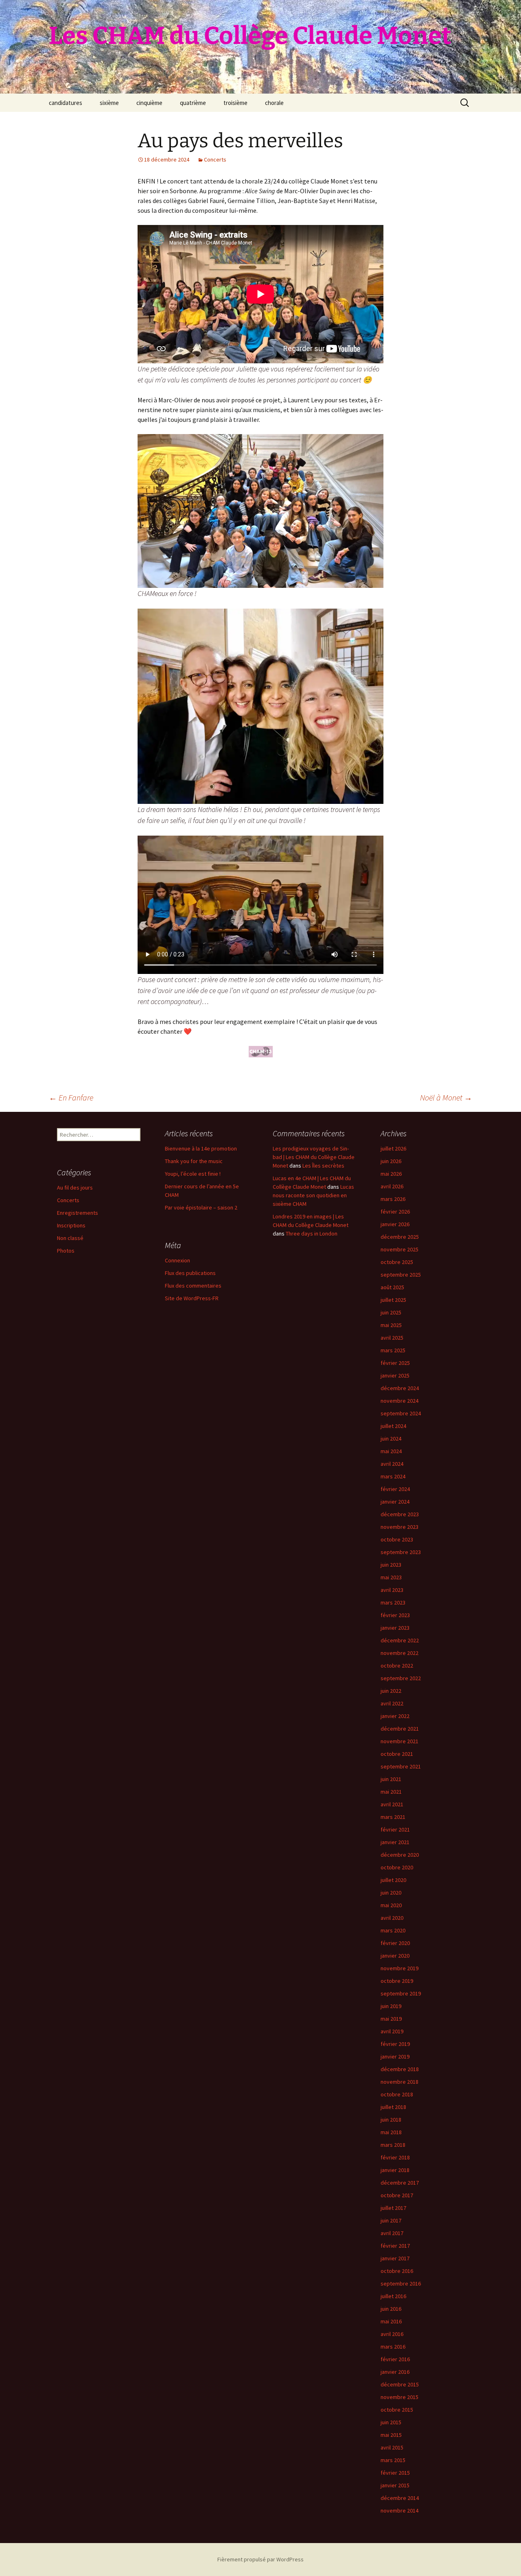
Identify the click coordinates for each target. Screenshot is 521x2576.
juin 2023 (391, 1565)
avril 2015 (392, 2447)
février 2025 (395, 1363)
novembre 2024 (400, 1401)
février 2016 (395, 2359)
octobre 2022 (397, 1666)
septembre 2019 (401, 1993)
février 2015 (395, 2473)
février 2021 (395, 1829)
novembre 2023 (400, 1527)
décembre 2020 (400, 1855)
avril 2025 (392, 1338)
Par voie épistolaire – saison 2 (201, 1207)
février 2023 (395, 1615)
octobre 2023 (397, 1539)
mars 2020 (393, 1930)
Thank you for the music (194, 1161)
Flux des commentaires (193, 1286)
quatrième (193, 103)
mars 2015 (393, 2460)
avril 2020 (392, 1918)
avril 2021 (392, 1804)
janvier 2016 (395, 2372)
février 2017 (395, 2246)
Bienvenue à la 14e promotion (201, 1148)
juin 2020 (391, 1893)
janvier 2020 (395, 1956)
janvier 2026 (395, 1224)
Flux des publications (190, 1273)
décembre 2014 (400, 2498)
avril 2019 (392, 2031)
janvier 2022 (395, 1716)
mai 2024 (391, 1451)
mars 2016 (393, 2347)
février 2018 (395, 2157)
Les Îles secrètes (323, 1166)
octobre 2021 (397, 1754)
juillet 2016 (393, 2296)
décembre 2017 (400, 2183)
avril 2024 (392, 1464)
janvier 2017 (395, 2258)
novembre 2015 (400, 2397)
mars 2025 (393, 1350)
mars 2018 (393, 2145)
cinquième (149, 103)
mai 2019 (391, 2019)
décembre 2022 (400, 1640)
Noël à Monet (446, 1097)
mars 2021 (393, 1817)
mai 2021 (391, 1792)
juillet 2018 (393, 2107)
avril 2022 (392, 1703)
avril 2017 (392, 2233)
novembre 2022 (400, 1653)
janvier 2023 (395, 1628)
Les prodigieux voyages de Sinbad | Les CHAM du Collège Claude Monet (314, 1157)
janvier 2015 (395, 2485)
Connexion (177, 1260)
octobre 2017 (397, 2195)
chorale (274, 103)
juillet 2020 (393, 1880)
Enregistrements (78, 1213)
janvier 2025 (395, 1375)
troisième (235, 103)
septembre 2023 (401, 1552)
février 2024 (395, 1489)
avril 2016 (392, 2334)
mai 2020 (391, 1905)
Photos (66, 1251)
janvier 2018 (395, 2170)
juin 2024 (391, 1439)
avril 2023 (392, 1590)
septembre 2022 (401, 1678)
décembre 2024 (400, 1388)
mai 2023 (391, 1577)
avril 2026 (392, 1186)
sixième (109, 103)
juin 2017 (391, 2220)
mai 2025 (391, 1325)
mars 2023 (393, 1602)
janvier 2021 (395, 1842)
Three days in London (312, 1233)
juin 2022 (391, 1691)
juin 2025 (391, 1312)
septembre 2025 (401, 1275)
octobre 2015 (397, 2410)
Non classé (70, 1238)
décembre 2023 (400, 1514)
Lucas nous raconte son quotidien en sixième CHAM (313, 1195)
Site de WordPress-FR (192, 1298)
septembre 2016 (401, 2283)
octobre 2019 (397, 1981)
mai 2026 (391, 1174)
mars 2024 (393, 1476)
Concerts (215, 159)
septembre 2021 (401, 1766)
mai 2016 (391, 2321)
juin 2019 (391, 2006)
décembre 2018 (400, 2069)
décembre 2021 (400, 1729)
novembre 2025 (400, 1249)
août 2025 (392, 1287)
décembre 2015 (400, 2384)
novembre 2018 (400, 2082)
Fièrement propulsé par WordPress (260, 2559)
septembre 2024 (401, 1413)
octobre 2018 (397, 2094)
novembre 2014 (400, 2511)
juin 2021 (391, 1779)
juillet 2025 (393, 1300)
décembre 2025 (400, 1237)
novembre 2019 (400, 1968)
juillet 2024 (393, 1426)
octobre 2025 (397, 1262)
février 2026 (395, 1212)
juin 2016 (391, 2309)
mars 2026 (393, 1199)
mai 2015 (391, 2435)
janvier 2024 (395, 1502)
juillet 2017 (393, 2208)
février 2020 (395, 1943)
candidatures (66, 103)
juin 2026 (391, 1161)
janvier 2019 (395, 2056)
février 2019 (395, 2044)
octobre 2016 (397, 2271)
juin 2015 (391, 2422)
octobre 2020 (397, 1867)
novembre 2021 (400, 1741)
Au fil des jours (75, 1188)
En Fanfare (71, 1097)
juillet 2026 (393, 1148)
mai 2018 (391, 2132)
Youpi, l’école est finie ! (193, 1174)
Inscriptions (71, 1225)
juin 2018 (391, 2120)
